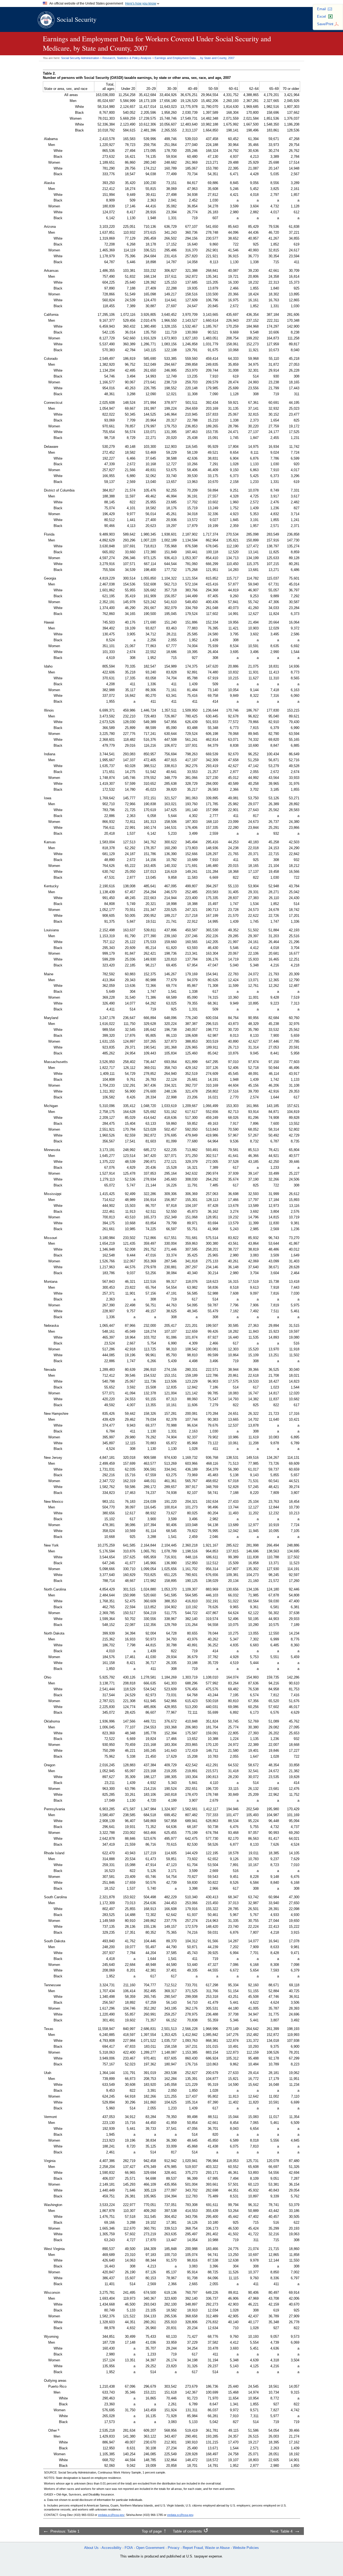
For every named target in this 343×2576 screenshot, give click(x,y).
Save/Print (325, 24)
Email (321, 9)
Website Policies (246, 2548)
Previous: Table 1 (65, 2531)
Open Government (150, 2548)
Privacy (174, 2548)
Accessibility (111, 2548)
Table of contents (187, 2531)
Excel (321, 17)
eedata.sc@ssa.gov (111, 2515)
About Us (91, 2548)
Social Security (77, 19)
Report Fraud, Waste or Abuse (206, 2548)
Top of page (152, 2531)
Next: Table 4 (282, 2531)
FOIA (129, 2548)
